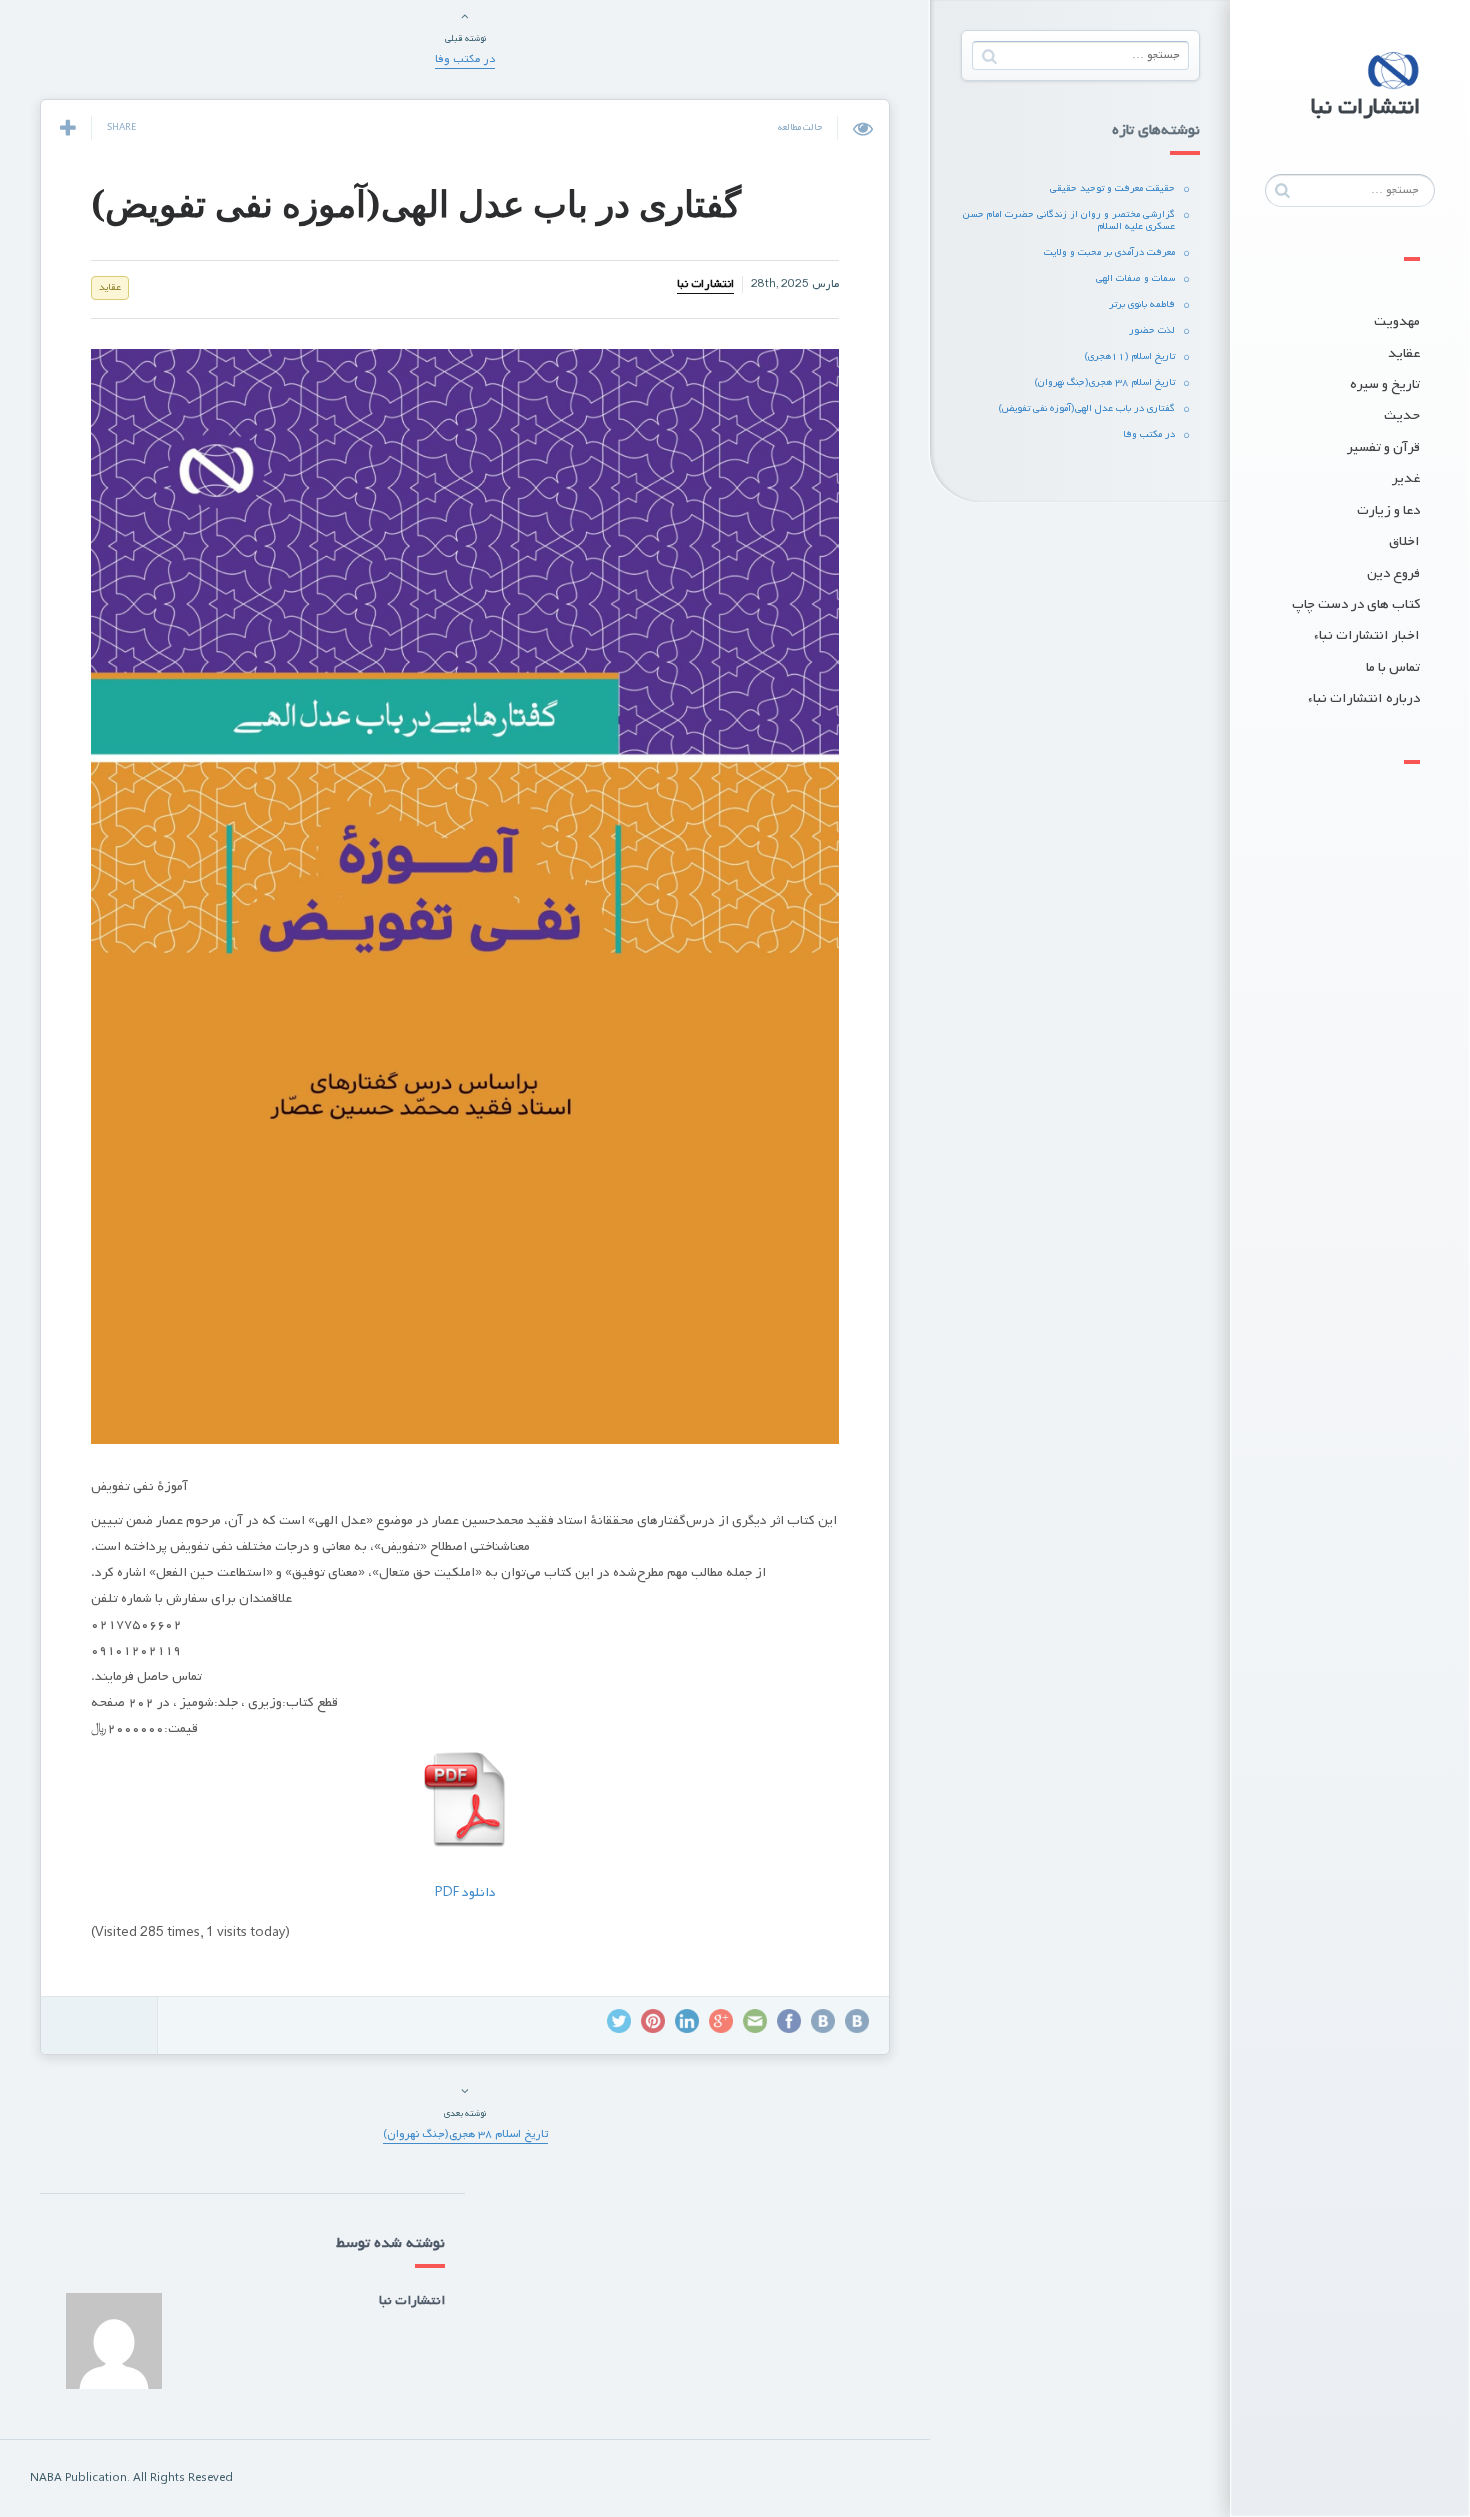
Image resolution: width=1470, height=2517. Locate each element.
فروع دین (1393, 573)
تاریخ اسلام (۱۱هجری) (1129, 356)
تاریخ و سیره (1385, 384)
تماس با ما (1393, 667)
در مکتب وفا (1149, 434)
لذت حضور (1152, 330)
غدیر (1406, 478)
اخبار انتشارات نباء (1367, 635)
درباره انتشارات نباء (1364, 698)
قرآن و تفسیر (1383, 447)
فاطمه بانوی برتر (1142, 304)
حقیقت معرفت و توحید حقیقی (1112, 188)
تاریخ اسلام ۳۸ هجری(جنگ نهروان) (1104, 382)
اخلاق (1404, 541)
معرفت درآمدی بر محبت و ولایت (1109, 252)
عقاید (1404, 353)
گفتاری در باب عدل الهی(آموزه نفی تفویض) (1086, 408)
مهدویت (1397, 321)
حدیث (1402, 415)
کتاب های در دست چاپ (1356, 604)
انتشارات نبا (705, 284)
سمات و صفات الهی (1135, 278)
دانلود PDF (465, 1892)
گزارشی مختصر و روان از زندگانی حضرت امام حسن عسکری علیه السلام (1069, 220)
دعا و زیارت (1388, 510)
